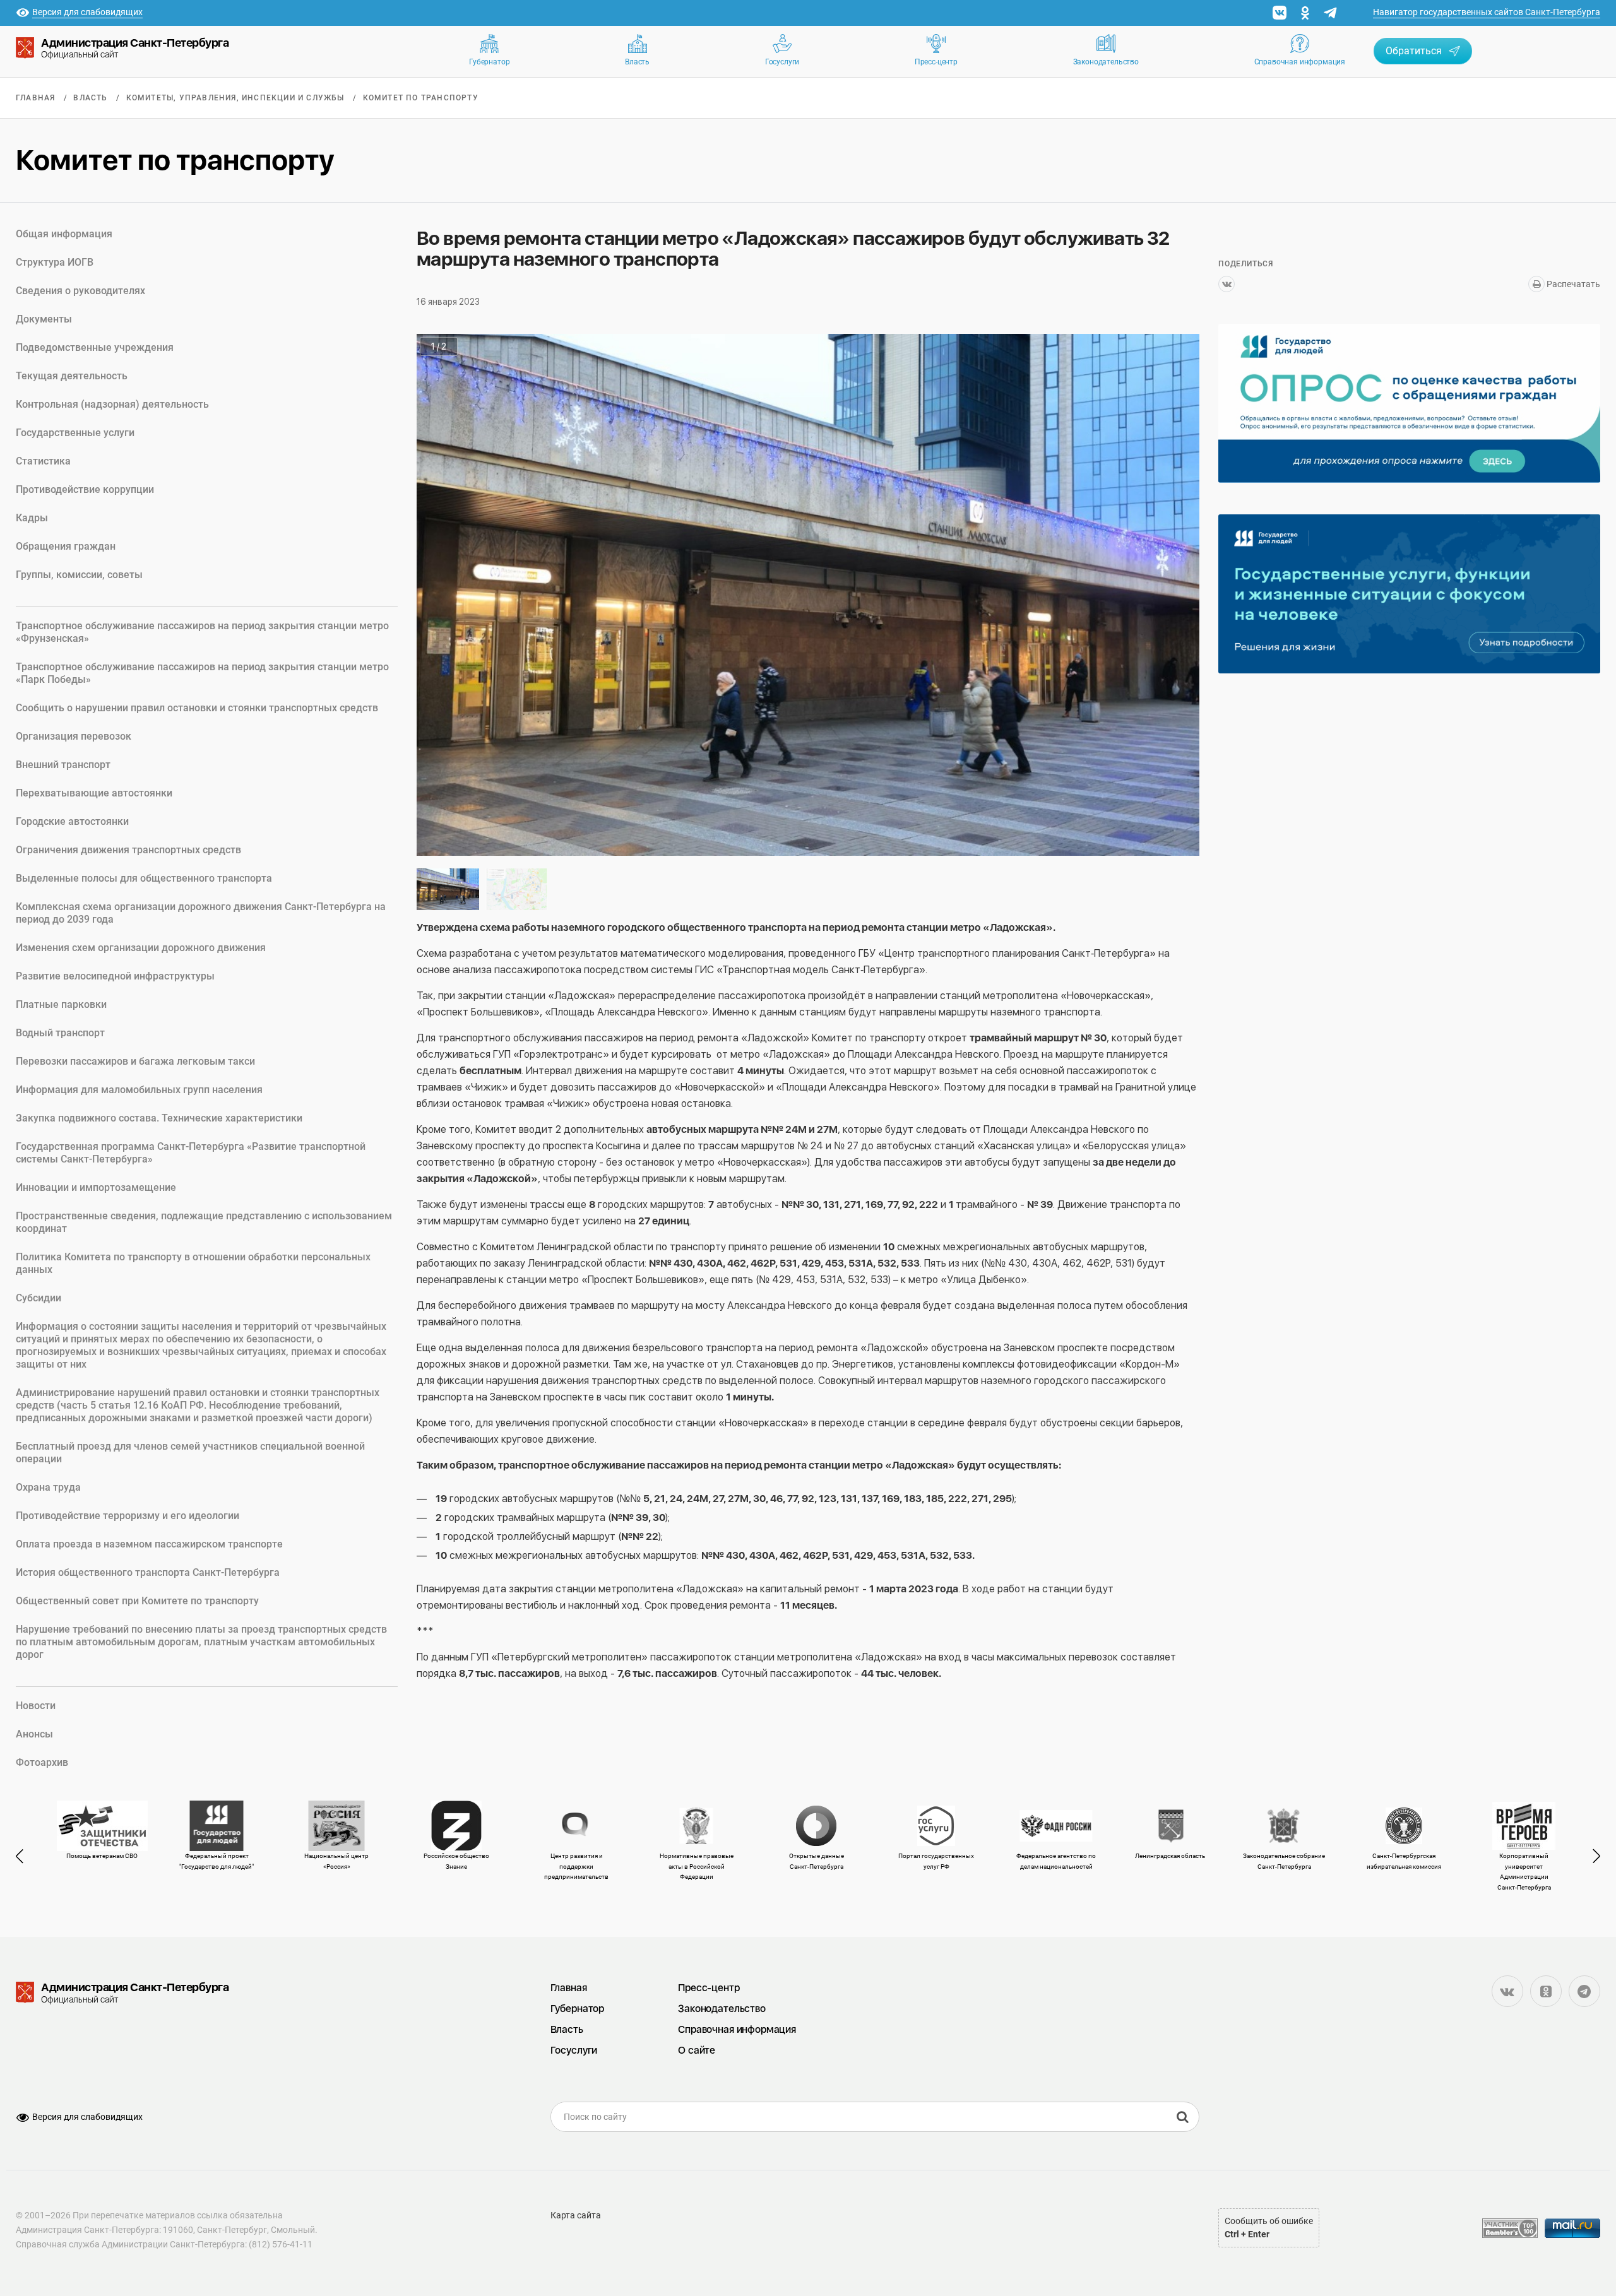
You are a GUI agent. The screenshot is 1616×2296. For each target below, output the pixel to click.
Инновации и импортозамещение (96, 1187)
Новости (36, 1706)
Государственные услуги (75, 433)
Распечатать (1572, 284)
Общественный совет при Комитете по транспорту (137, 1601)
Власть (637, 62)
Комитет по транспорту (421, 98)
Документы (44, 319)
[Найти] (1183, 2117)
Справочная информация (1300, 62)
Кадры (32, 518)
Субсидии (39, 1298)
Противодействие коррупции (85, 489)
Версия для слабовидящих (87, 2117)
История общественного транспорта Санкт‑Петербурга (148, 1572)
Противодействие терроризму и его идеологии (128, 1516)
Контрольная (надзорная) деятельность (112, 404)
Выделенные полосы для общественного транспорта (144, 878)
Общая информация (64, 234)
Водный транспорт (60, 1033)
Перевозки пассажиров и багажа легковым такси (135, 1061)
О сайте (697, 2050)
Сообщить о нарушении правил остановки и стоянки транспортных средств (197, 708)
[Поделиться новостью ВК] (1227, 284)
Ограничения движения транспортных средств (128, 850)
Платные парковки (61, 1004)
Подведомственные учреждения (95, 347)
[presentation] (25, 1856)
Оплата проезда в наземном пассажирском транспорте (149, 1544)
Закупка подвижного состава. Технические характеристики (159, 1118)
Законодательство (1106, 62)
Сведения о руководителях (80, 291)
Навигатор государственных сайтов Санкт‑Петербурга (1487, 12)
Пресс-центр (936, 62)
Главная (35, 98)
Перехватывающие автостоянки (94, 793)
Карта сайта (576, 2215)
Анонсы (34, 1734)
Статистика (43, 461)
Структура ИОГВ (55, 262)
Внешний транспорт (63, 765)
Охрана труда (48, 1487)
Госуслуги (782, 62)
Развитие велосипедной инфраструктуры (115, 976)
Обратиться (1414, 51)
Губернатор (489, 62)
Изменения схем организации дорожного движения (141, 948)
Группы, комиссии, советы (79, 575)
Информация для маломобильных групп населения (139, 1090)
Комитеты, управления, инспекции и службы (235, 98)
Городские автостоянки (72, 821)
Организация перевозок (74, 736)
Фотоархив (42, 1762)
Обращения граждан (66, 546)
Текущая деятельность (72, 376)
